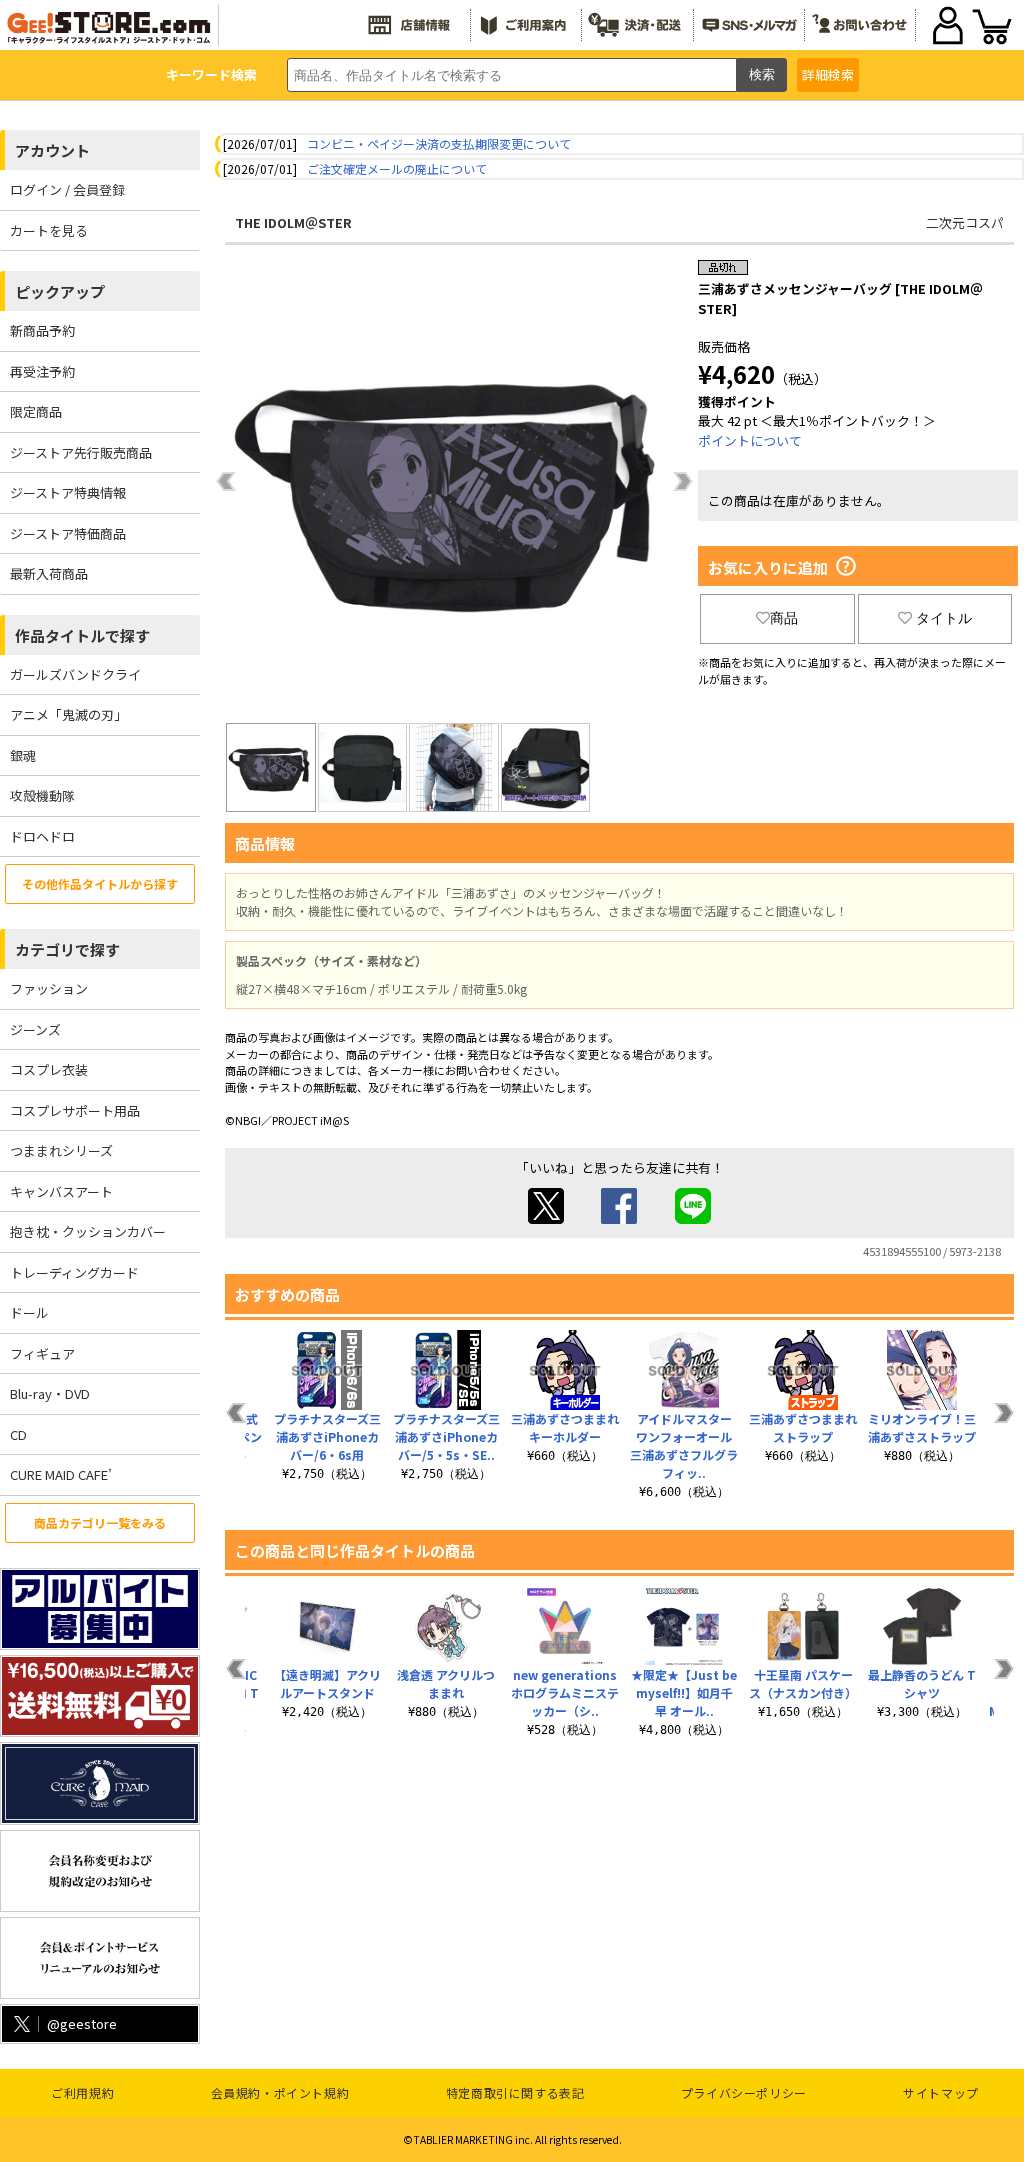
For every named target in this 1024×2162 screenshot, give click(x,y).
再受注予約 (42, 371)
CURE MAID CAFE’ (61, 1474)
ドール (29, 1312)
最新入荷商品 (49, 573)
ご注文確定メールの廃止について (397, 168)
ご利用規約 (82, 2092)
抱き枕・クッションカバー (88, 1231)
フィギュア (42, 1353)
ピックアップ (60, 291)
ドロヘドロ (42, 836)
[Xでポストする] (546, 1218)
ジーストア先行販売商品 (81, 452)
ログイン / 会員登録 (67, 189)
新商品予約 (42, 330)
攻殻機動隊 (42, 795)
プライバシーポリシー (744, 2092)
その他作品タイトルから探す (100, 883)
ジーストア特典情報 (68, 492)
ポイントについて (750, 440)
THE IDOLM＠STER (293, 222)
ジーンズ (35, 1029)
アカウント (52, 150)
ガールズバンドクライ (75, 674)
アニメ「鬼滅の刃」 (68, 714)
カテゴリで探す (67, 949)
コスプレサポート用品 (75, 1110)
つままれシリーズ (61, 1150)
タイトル (944, 618)
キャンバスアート (61, 1191)
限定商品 (36, 411)
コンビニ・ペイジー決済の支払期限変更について (439, 143)
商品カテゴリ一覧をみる (100, 1522)
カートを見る (49, 230)
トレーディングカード (74, 1272)
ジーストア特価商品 (68, 533)
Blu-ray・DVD (50, 1393)
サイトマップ (941, 2092)
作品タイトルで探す (82, 635)
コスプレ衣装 (49, 1069)
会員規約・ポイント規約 (280, 2092)
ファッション (49, 988)
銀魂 (23, 755)
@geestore (82, 2023)
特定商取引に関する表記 (515, 2092)
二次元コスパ (965, 222)
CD (18, 1434)
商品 (784, 618)
